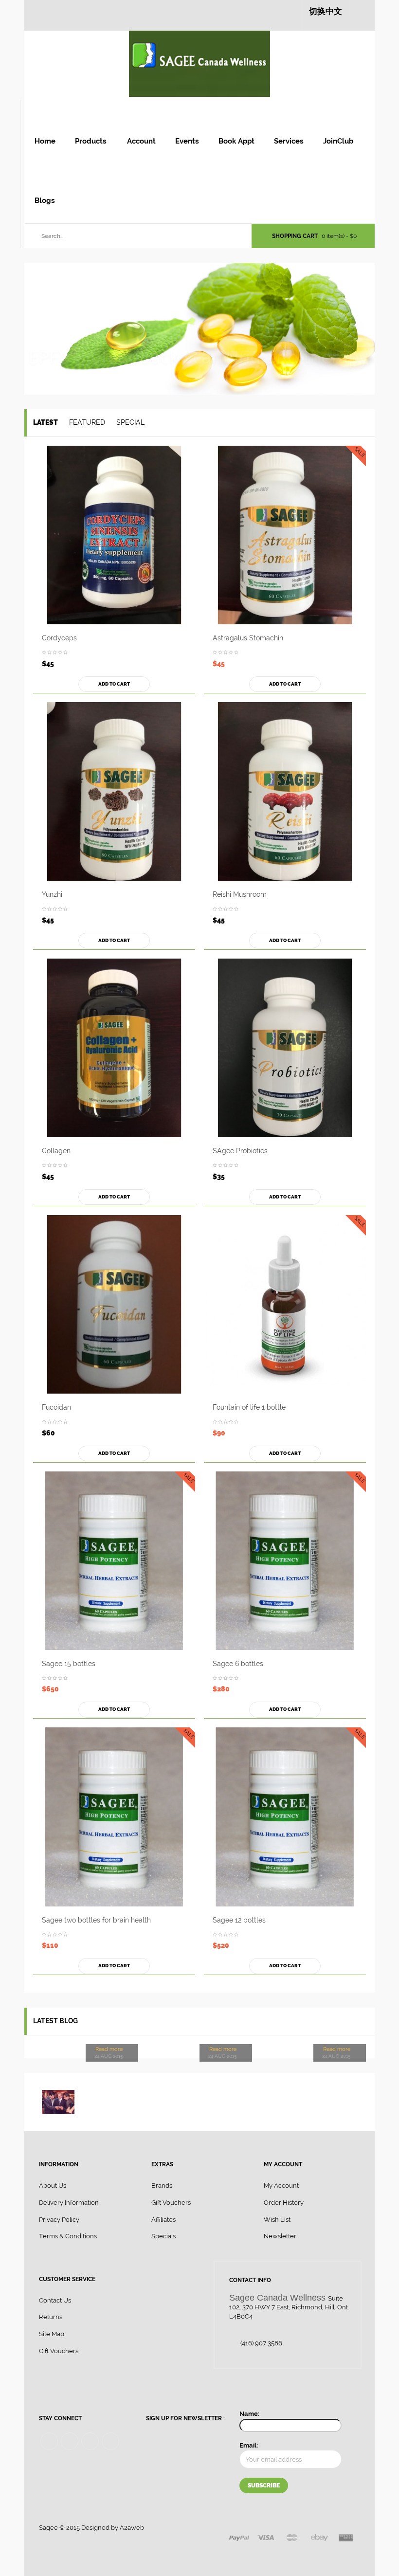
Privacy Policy (59, 2220)
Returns (51, 2317)
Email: (249, 2445)
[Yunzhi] (114, 791)
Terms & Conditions (68, 2236)
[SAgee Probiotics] (285, 1048)
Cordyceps (59, 638)
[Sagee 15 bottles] (114, 1561)
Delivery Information (69, 2203)
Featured (87, 422)
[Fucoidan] (114, 1304)
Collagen (56, 1151)
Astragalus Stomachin (248, 638)
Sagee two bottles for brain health (96, 1920)
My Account (281, 2186)
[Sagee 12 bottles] (285, 1817)
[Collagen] (114, 1048)
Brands (162, 2186)
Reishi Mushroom (240, 894)
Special (130, 422)
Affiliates (163, 2220)
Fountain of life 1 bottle (249, 1407)
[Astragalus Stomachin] (285, 535)
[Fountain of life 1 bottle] (285, 1304)
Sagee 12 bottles (239, 1920)
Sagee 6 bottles (238, 1664)
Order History (284, 2203)
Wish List (277, 2220)
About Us (53, 2186)
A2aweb (132, 2528)
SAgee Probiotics (240, 1151)
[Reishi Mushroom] (285, 791)
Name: (249, 2414)
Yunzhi (52, 894)
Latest (45, 422)
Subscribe (264, 2485)
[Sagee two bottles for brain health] (114, 1817)
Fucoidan (56, 1407)
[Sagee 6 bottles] (285, 1561)
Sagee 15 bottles (69, 1664)
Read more (109, 2049)
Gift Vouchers (171, 2203)
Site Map (52, 2334)
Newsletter (280, 2236)
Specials (163, 2236)
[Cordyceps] (114, 535)
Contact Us (55, 2300)
